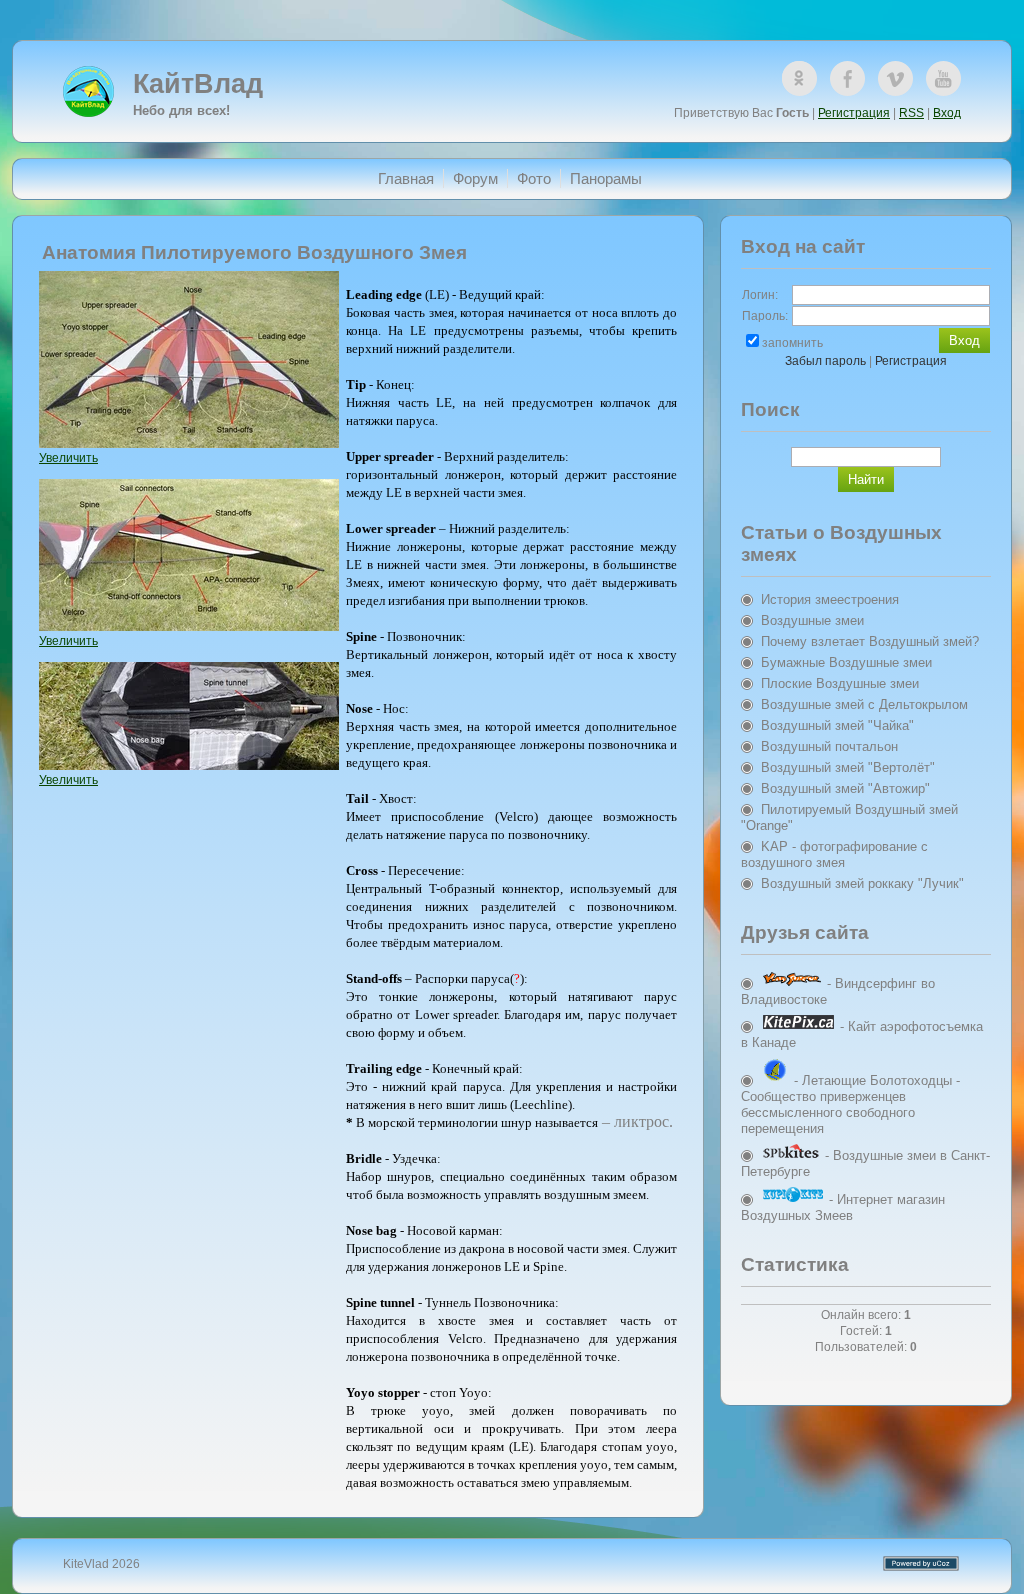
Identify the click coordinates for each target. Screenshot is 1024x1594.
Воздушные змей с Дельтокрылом (864, 704)
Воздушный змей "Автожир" (845, 788)
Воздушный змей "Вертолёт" (848, 767)
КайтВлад (198, 84)
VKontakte (895, 78)
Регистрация (854, 113)
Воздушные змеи (812, 620)
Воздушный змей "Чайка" (837, 725)
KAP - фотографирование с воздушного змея (834, 854)
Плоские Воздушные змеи (840, 683)
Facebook (847, 78)
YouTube (943, 78)
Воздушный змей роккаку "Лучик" (862, 883)
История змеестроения (830, 599)
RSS (911, 113)
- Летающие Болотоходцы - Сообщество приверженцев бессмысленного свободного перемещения (850, 1104)
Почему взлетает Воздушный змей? (870, 641)
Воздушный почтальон (829, 746)
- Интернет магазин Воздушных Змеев (843, 1207)
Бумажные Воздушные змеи (846, 662)
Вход (947, 113)
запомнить (792, 343)
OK (799, 78)
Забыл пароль (825, 361)
